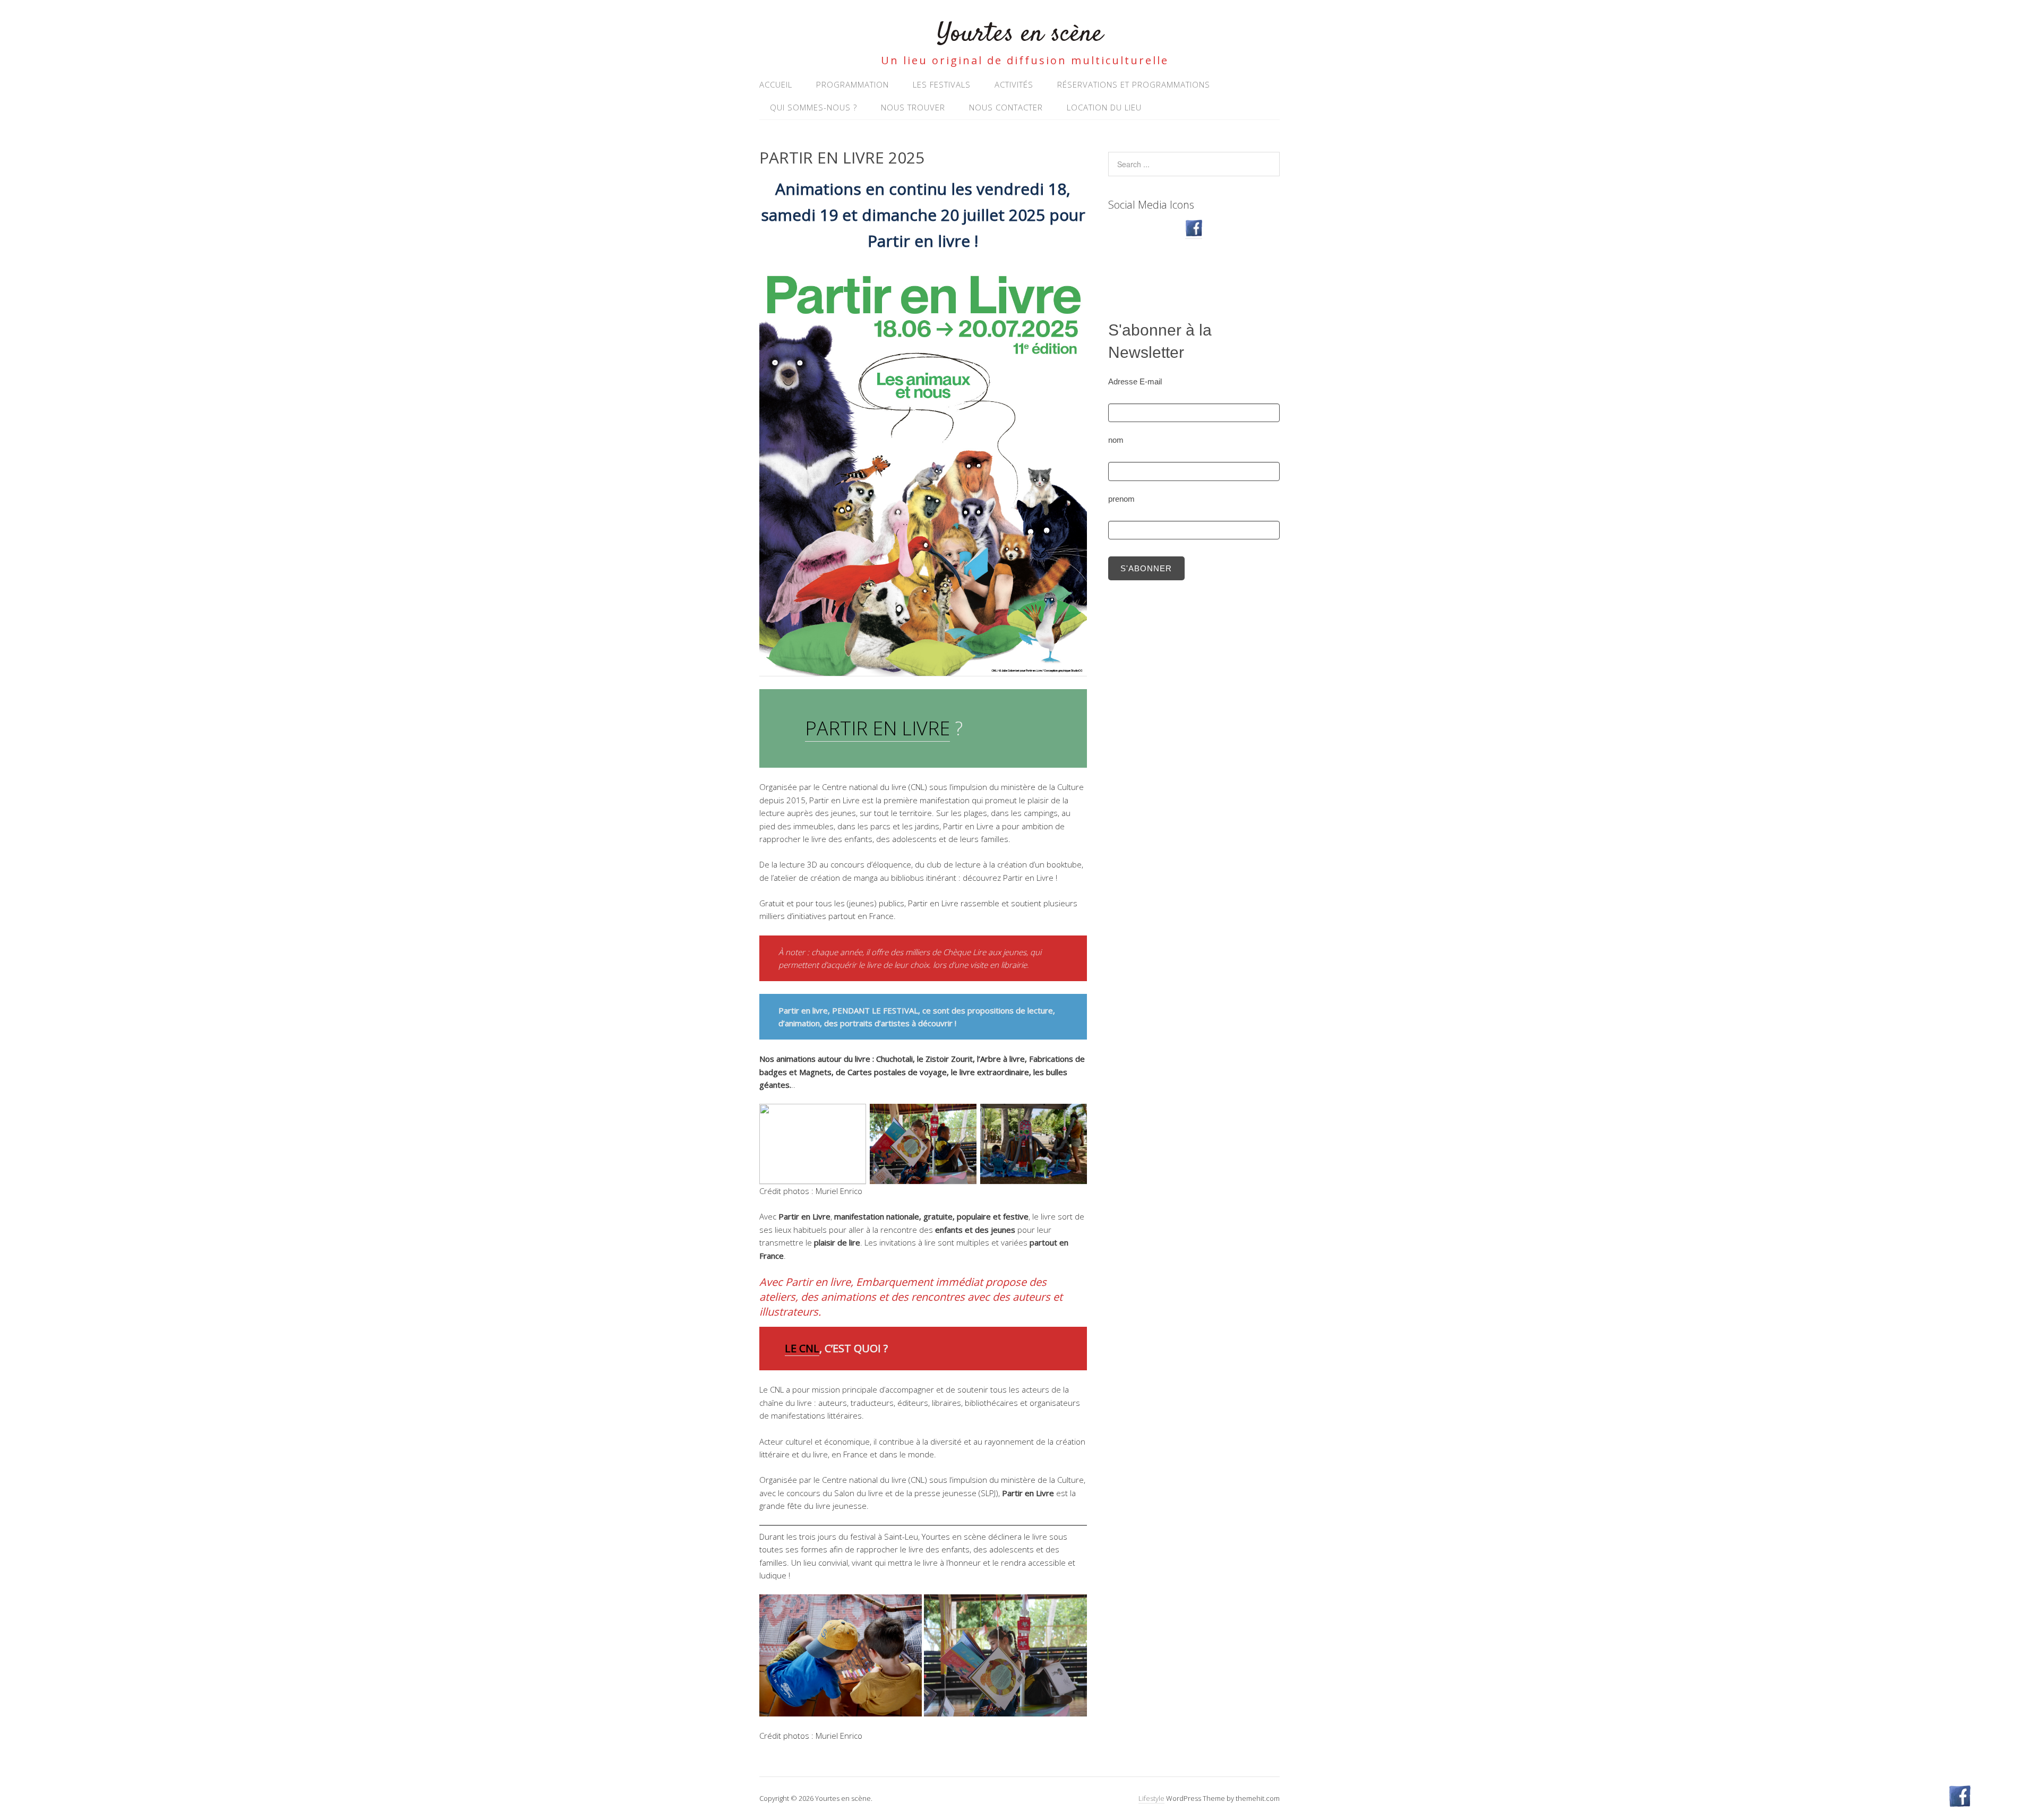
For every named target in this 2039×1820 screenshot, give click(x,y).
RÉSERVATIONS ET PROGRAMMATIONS (1134, 84)
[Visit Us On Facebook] (1194, 233)
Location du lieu (1104, 107)
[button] (841, 1655)
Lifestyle (1151, 1798)
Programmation (853, 84)
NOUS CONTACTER (1006, 107)
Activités (1014, 84)
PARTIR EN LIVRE (877, 728)
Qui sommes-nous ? (813, 107)
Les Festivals (942, 84)
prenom (1121, 499)
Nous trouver (913, 107)
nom (1116, 440)
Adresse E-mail (1135, 381)
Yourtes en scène (1020, 34)
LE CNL (802, 1348)
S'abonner (1146, 568)
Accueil (776, 84)
